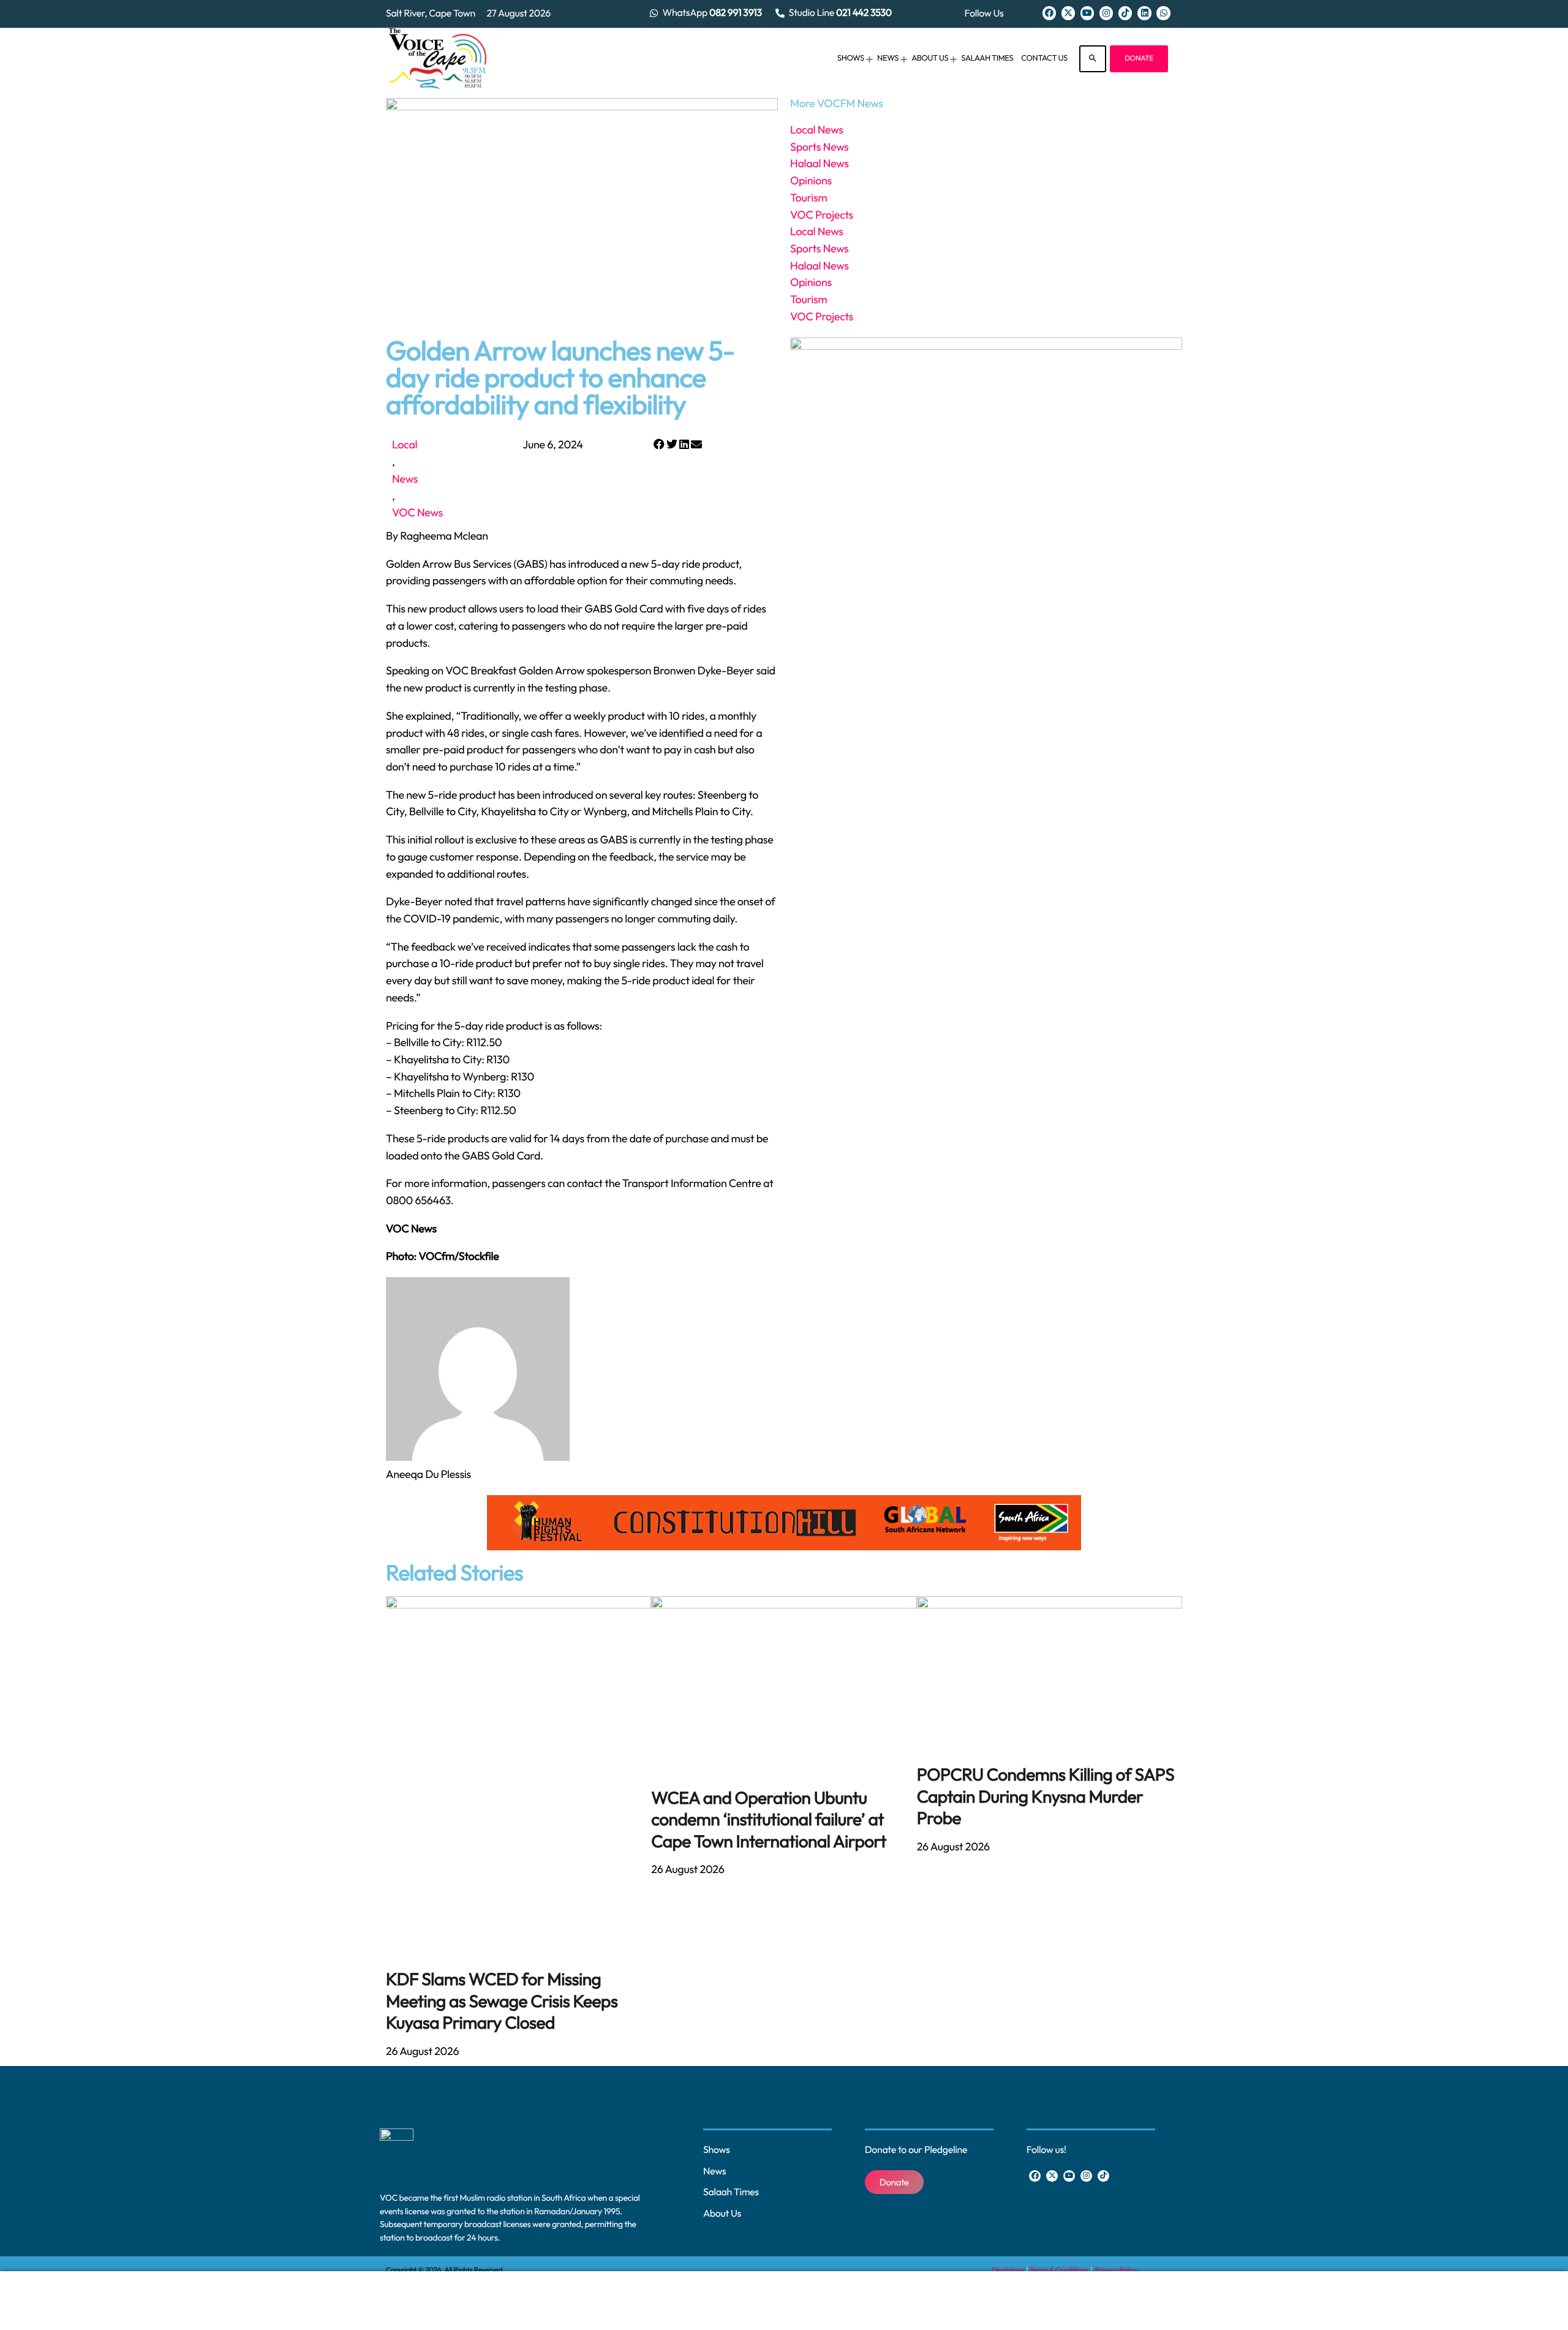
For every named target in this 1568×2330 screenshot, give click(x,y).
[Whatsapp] (1163, 13)
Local (405, 444)
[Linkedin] (1144, 13)
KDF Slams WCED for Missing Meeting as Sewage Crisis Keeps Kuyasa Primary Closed (502, 2001)
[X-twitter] (1068, 13)
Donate (1139, 58)
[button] (659, 445)
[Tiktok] (1125, 13)
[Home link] (438, 59)
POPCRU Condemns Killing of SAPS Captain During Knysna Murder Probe (1046, 1797)
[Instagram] (1106, 13)
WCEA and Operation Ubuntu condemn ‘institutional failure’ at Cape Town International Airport (769, 1820)
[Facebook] (1049, 13)
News (405, 479)
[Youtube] (1087, 13)
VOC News (417, 512)
